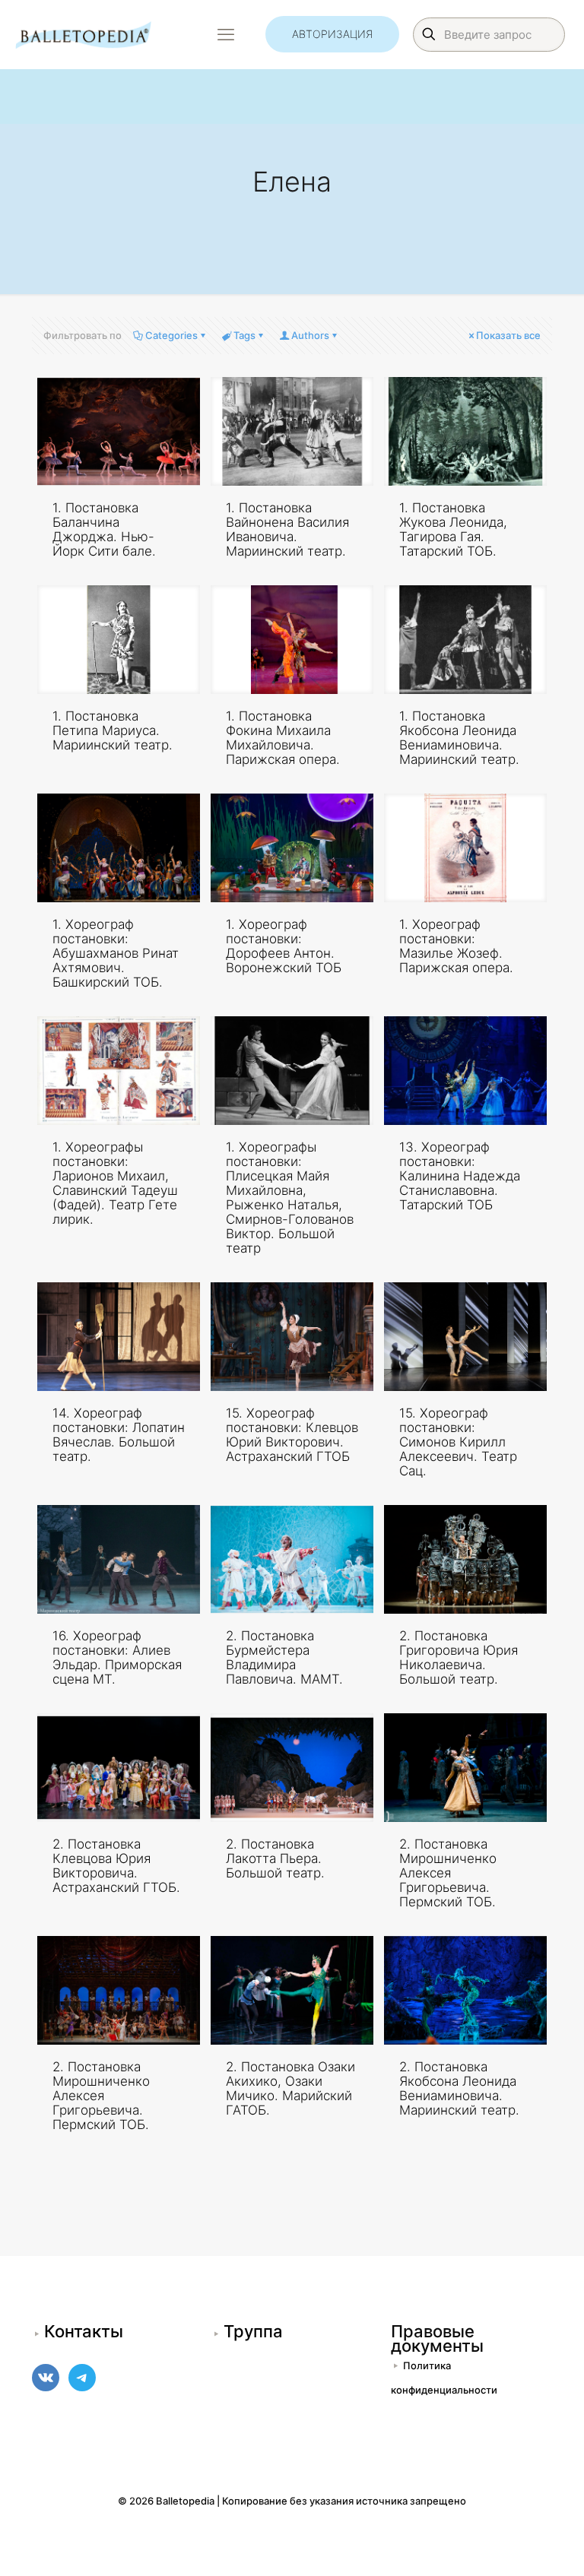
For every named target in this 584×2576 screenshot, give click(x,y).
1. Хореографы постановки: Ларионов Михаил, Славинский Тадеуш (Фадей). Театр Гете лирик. (115, 1183)
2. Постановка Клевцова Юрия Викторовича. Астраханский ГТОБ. (116, 1866)
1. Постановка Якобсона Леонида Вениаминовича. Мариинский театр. (459, 738)
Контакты (84, 2331)
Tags (244, 335)
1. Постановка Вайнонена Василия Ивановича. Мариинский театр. (287, 529)
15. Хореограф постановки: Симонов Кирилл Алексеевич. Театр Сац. (458, 1442)
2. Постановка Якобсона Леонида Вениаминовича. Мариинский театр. (459, 2088)
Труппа (253, 2331)
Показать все (508, 335)
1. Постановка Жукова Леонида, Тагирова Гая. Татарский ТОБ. (453, 529)
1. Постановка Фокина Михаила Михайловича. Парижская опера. (283, 738)
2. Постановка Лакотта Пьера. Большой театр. (275, 1858)
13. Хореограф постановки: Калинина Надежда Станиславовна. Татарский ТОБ (460, 1176)
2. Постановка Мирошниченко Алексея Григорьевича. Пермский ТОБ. (448, 1873)
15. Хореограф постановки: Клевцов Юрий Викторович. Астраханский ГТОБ (292, 1435)
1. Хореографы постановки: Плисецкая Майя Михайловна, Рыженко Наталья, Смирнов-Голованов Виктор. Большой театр (290, 1198)
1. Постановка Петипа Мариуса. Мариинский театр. (113, 730)
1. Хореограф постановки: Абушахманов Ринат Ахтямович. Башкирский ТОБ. (116, 953)
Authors (310, 335)
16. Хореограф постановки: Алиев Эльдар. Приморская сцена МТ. (117, 1657)
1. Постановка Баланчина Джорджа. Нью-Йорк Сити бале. (104, 529)
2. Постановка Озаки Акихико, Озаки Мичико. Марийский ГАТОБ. (290, 2088)
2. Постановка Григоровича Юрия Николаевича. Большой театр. (459, 1657)
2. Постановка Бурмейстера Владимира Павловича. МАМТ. (284, 1657)
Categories (171, 335)
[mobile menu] (226, 34)
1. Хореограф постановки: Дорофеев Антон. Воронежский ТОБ (284, 946)
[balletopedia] (83, 34)
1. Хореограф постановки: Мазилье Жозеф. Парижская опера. (456, 946)
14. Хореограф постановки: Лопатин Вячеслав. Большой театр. (119, 1435)
